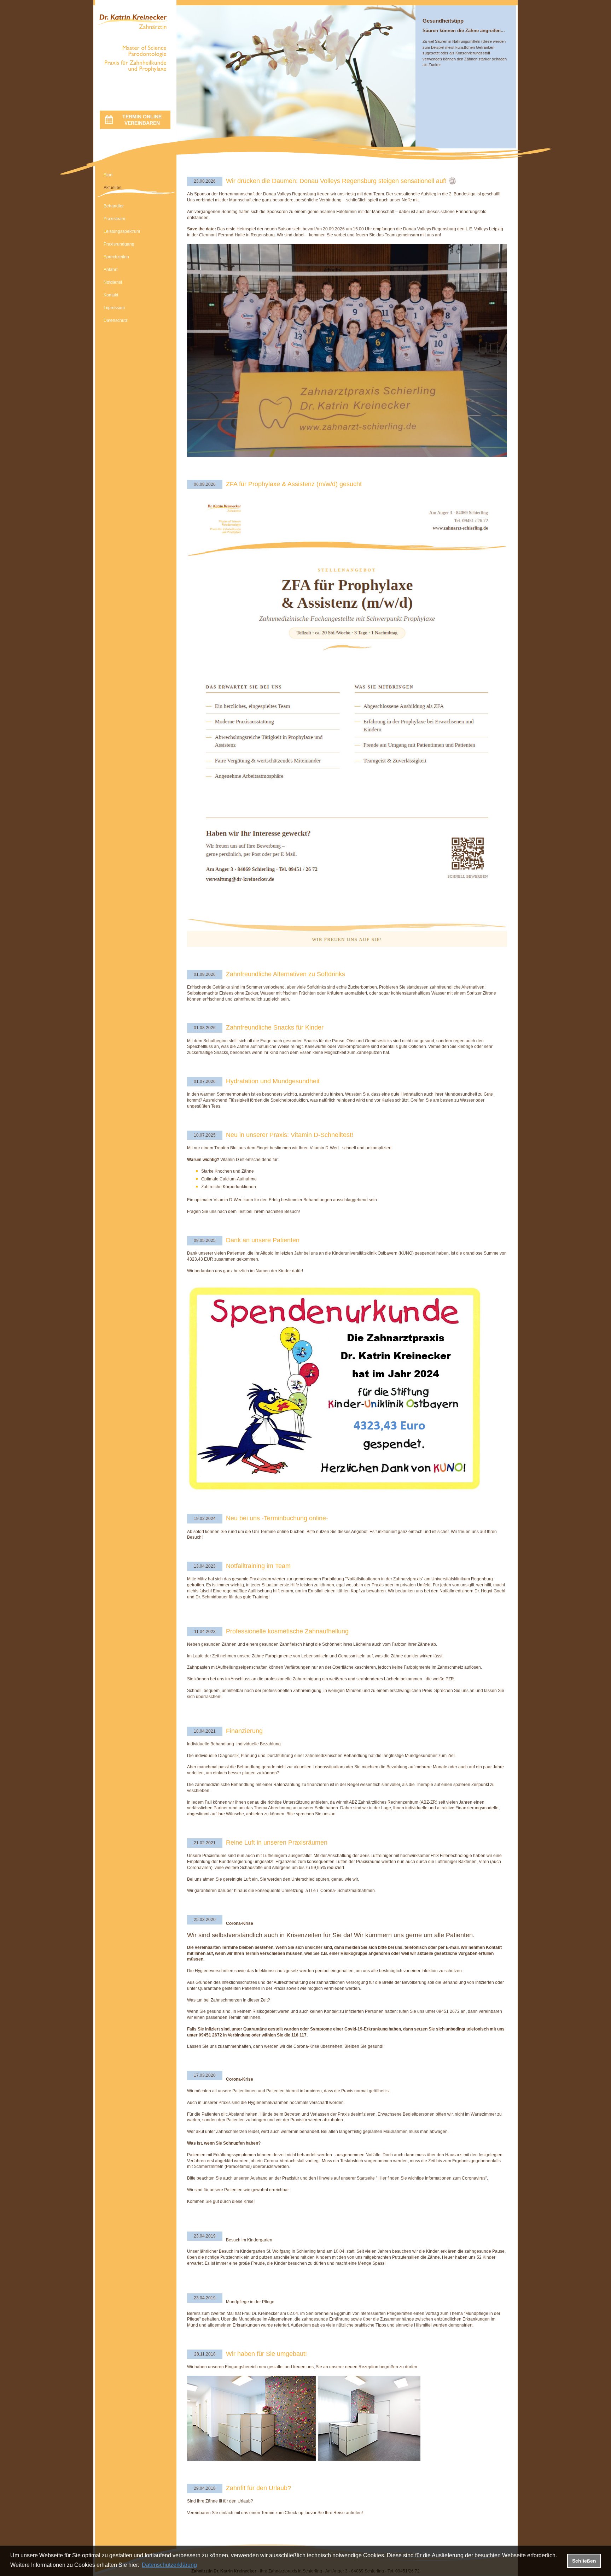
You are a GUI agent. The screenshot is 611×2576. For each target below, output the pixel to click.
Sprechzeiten (116, 257)
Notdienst (113, 282)
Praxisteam (114, 219)
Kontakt (111, 295)
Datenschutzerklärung (169, 2565)
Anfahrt (110, 270)
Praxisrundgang (119, 244)
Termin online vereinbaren (142, 120)
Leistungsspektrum (122, 231)
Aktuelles (112, 188)
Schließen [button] (584, 2561)
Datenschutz (116, 320)
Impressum (114, 308)
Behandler (114, 206)
